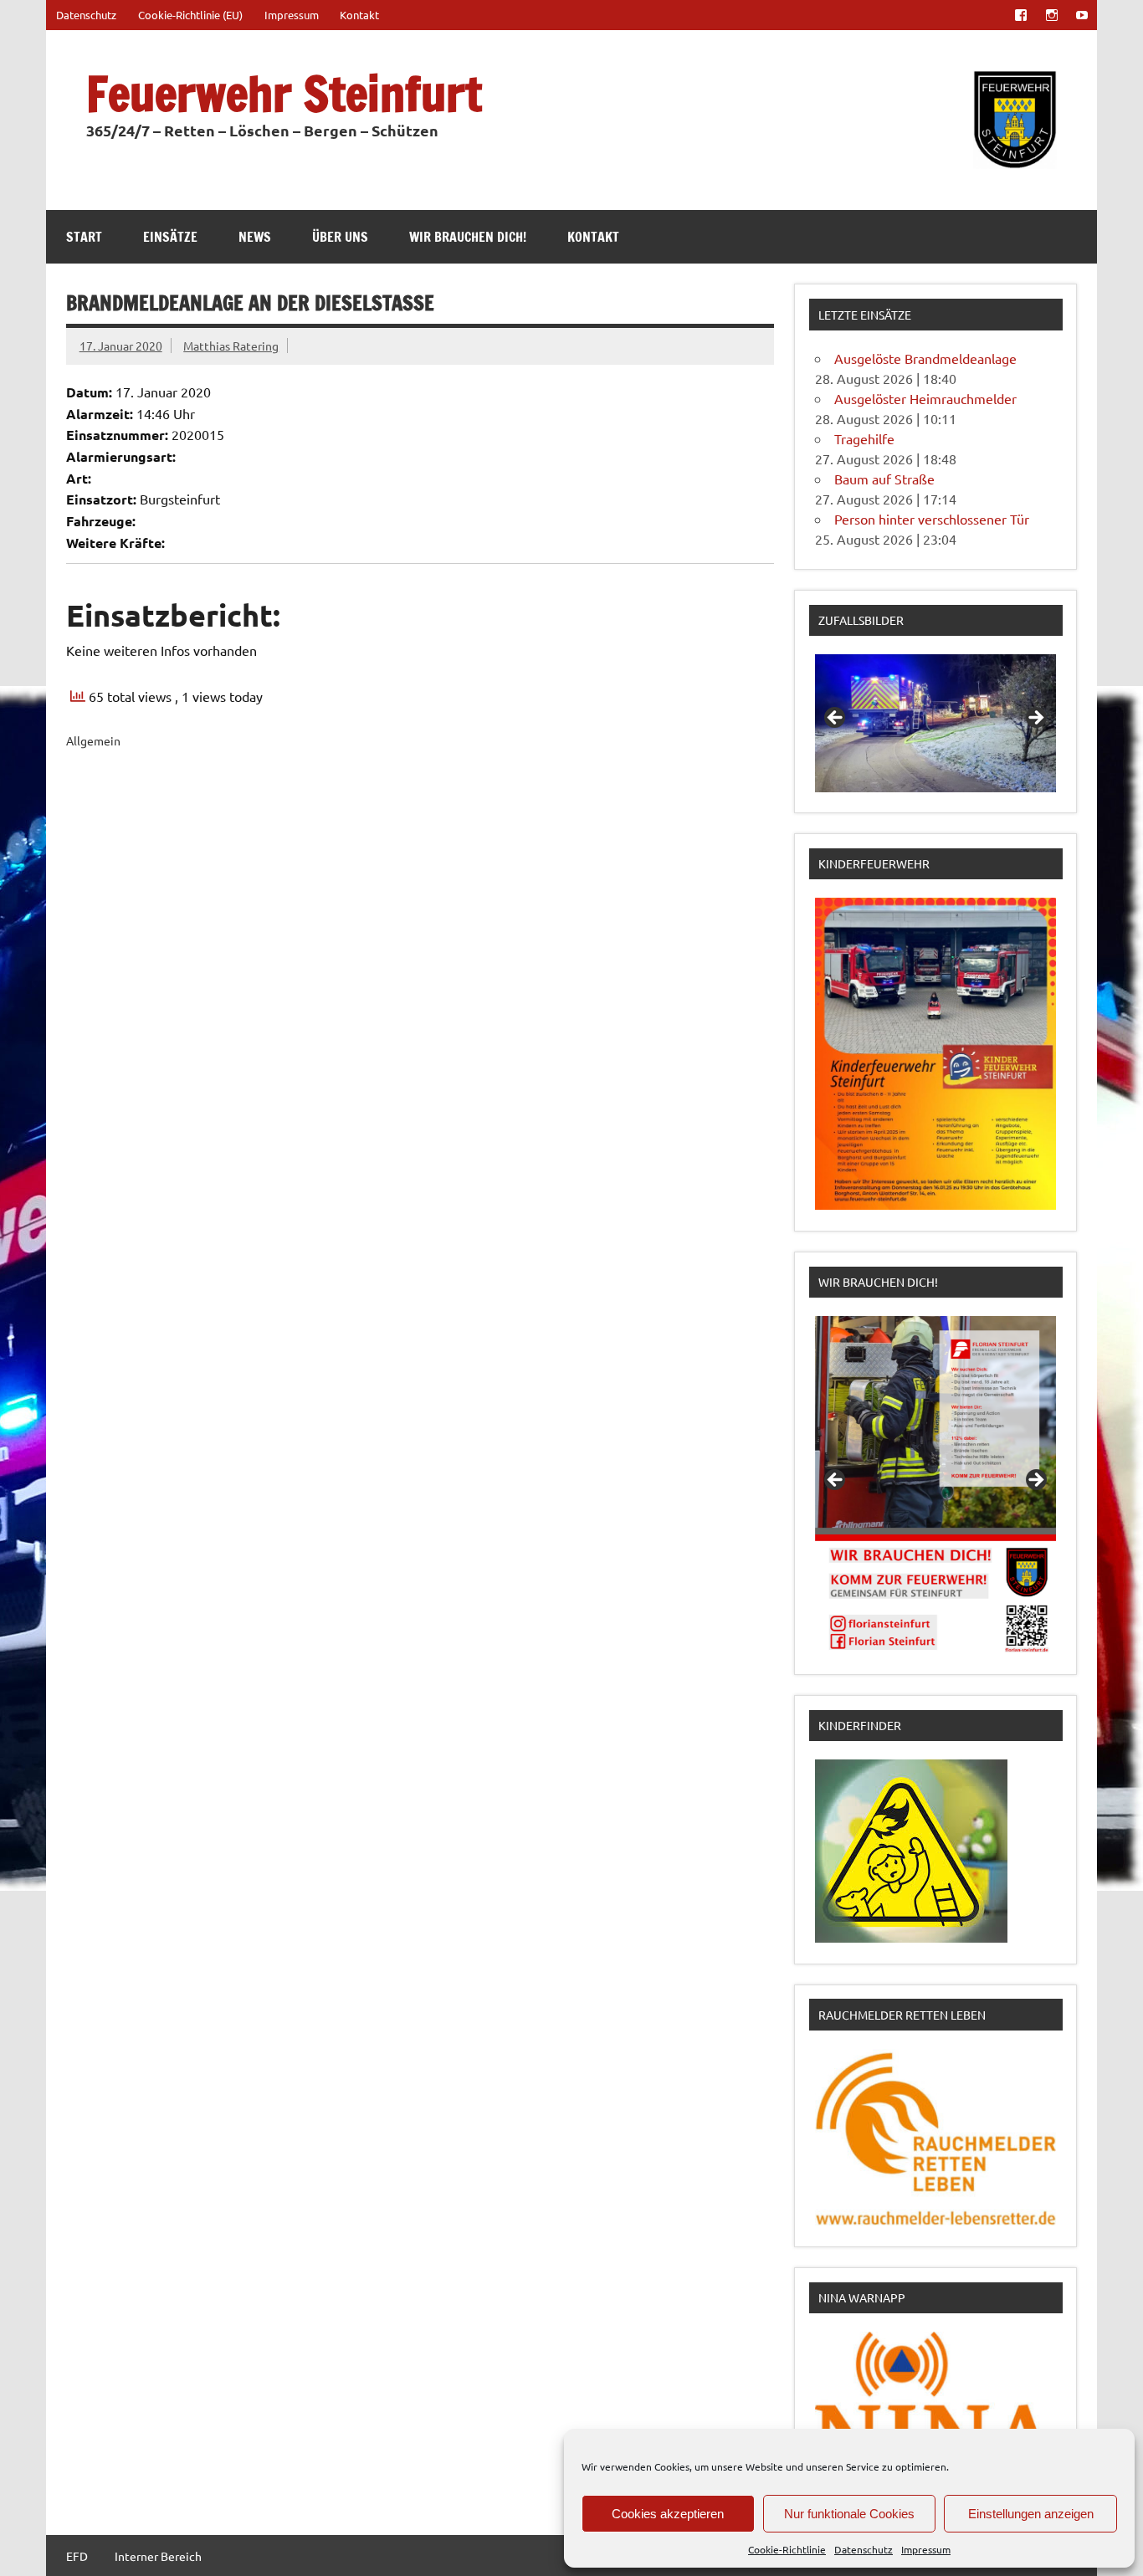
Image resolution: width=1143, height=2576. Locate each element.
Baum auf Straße (884, 479)
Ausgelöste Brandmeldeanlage (925, 358)
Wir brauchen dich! (468, 237)
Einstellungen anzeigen (1031, 2514)
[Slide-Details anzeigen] (935, 723)
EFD (77, 2556)
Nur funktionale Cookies (849, 2514)
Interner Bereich (158, 2556)
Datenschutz (864, 2549)
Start (84, 237)
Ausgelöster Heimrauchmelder (925, 398)
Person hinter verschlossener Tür (932, 519)
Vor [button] (1035, 719)
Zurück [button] (836, 719)
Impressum (926, 2549)
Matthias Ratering (231, 346)
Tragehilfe (864, 438)
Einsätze (170, 237)
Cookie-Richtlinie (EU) (190, 15)
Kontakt (359, 15)
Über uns (340, 237)
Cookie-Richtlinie (787, 2549)
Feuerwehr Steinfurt (284, 93)
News (255, 237)
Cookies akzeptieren (668, 2514)
